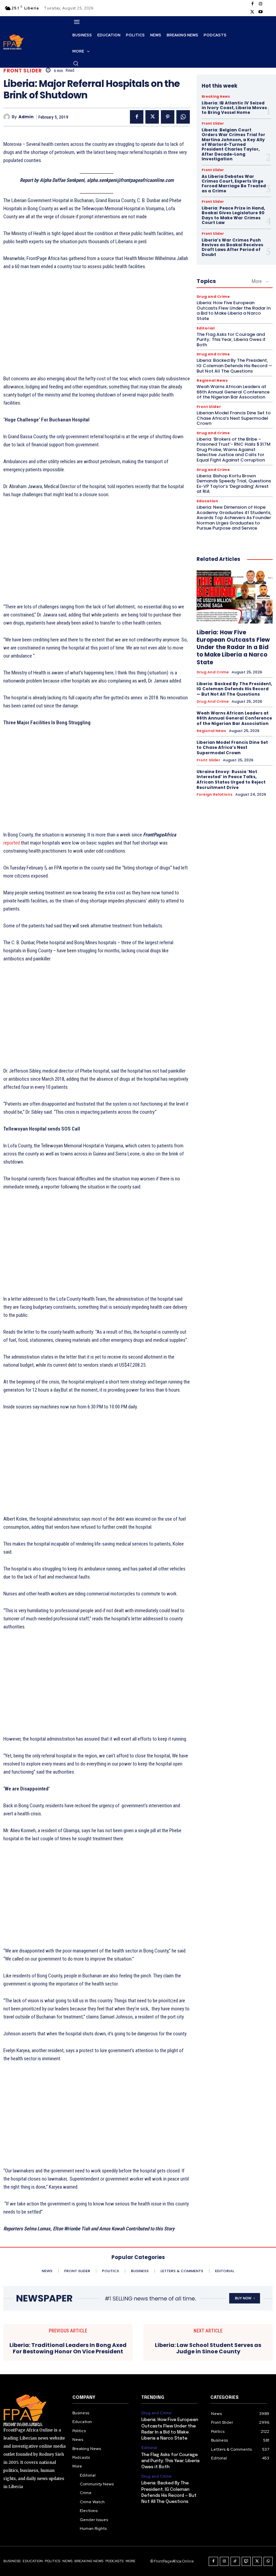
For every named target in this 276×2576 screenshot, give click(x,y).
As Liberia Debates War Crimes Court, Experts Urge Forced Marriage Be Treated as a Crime (234, 184)
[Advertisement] (97, 326)
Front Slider (23, 71)
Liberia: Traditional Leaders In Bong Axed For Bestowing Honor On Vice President (68, 2348)
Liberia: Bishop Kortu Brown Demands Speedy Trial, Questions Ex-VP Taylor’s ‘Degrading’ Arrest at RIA (234, 484)
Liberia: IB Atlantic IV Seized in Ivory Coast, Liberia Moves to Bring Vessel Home (234, 108)
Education (207, 501)
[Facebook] (252, 4)
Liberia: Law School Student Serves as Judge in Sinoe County (208, 2348)
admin (26, 117)
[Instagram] (261, 4)
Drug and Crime (213, 297)
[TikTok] (235, 2562)
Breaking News (216, 97)
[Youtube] (261, 12)
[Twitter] (252, 12)
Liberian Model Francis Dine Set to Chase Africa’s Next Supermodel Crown (234, 418)
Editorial (206, 328)
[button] (76, 63)
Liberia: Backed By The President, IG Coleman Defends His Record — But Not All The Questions (234, 365)
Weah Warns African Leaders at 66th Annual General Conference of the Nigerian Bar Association (233, 392)
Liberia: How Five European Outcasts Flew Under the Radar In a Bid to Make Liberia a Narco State (234, 311)
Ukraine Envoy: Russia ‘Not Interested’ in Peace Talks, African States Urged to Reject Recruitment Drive (231, 780)
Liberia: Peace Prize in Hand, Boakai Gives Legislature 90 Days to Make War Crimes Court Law (233, 215)
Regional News (212, 380)
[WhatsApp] (183, 117)
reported (12, 843)
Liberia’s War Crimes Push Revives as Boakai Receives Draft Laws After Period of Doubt (232, 247)
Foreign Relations (215, 794)
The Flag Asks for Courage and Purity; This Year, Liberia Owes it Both (231, 340)
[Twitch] (246, 2562)
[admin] (8, 117)
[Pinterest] (168, 117)
